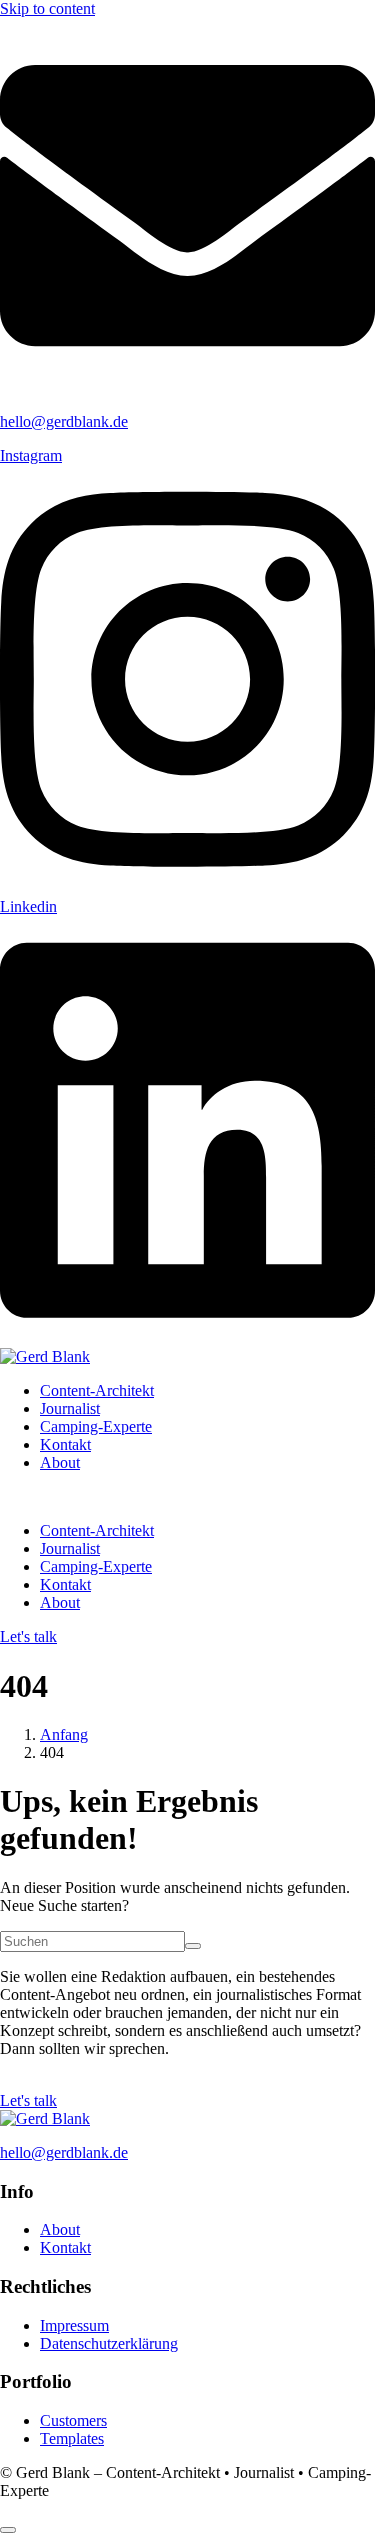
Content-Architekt (97, 1390)
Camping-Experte (96, 1426)
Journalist (70, 1408)
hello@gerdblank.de (64, 421)
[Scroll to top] (8, 2530)
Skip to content (47, 8)
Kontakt (65, 1444)
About (60, 1462)
